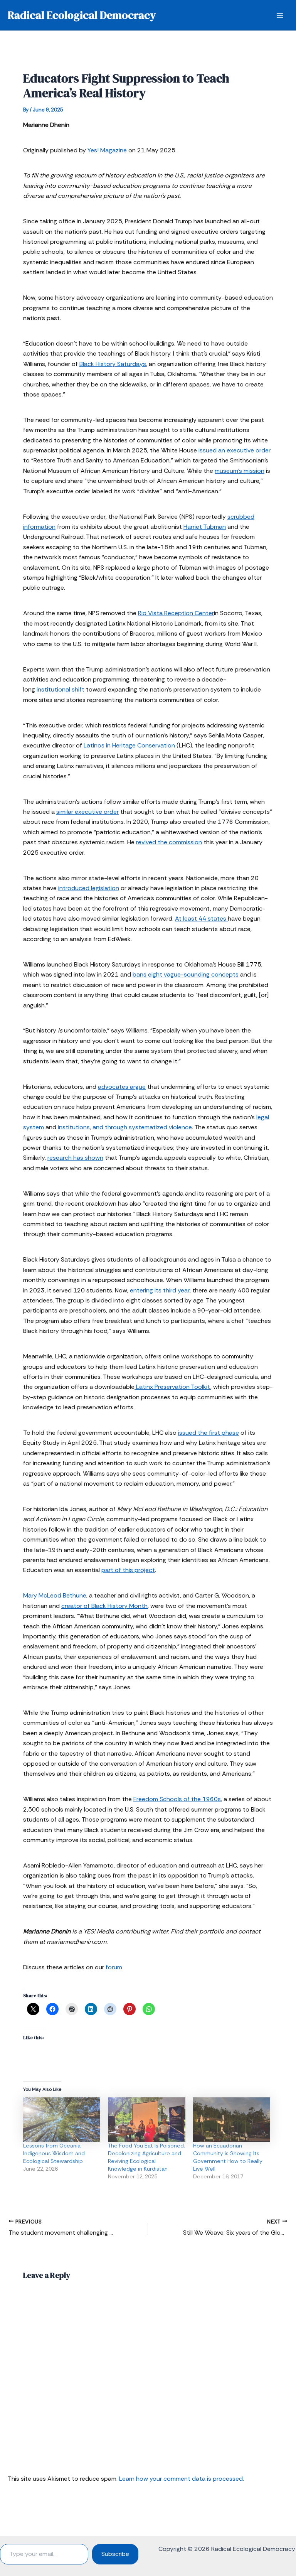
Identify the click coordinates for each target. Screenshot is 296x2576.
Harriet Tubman (205, 527)
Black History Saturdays (113, 364)
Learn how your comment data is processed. (182, 2479)
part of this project (128, 1570)
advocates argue (122, 1087)
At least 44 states (201, 919)
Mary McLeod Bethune (55, 1595)
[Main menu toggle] (280, 15)
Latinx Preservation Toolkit (172, 1387)
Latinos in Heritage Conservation (129, 745)
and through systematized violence (142, 1127)
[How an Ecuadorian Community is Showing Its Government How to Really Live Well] (232, 2120)
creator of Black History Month (104, 1606)
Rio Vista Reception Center (176, 613)
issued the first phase (209, 1433)
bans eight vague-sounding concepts (186, 974)
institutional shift (61, 689)
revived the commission (169, 842)
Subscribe (115, 2554)
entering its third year (160, 1290)
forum (114, 1967)
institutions (74, 1127)
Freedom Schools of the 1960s (177, 1799)
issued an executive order (235, 450)
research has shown (75, 1158)
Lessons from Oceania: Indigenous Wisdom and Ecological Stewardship (54, 2153)
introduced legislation (89, 888)
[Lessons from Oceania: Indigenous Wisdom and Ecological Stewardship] (62, 2120)
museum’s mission (240, 471)
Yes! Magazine (107, 150)
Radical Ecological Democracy (82, 15)
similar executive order (87, 812)
